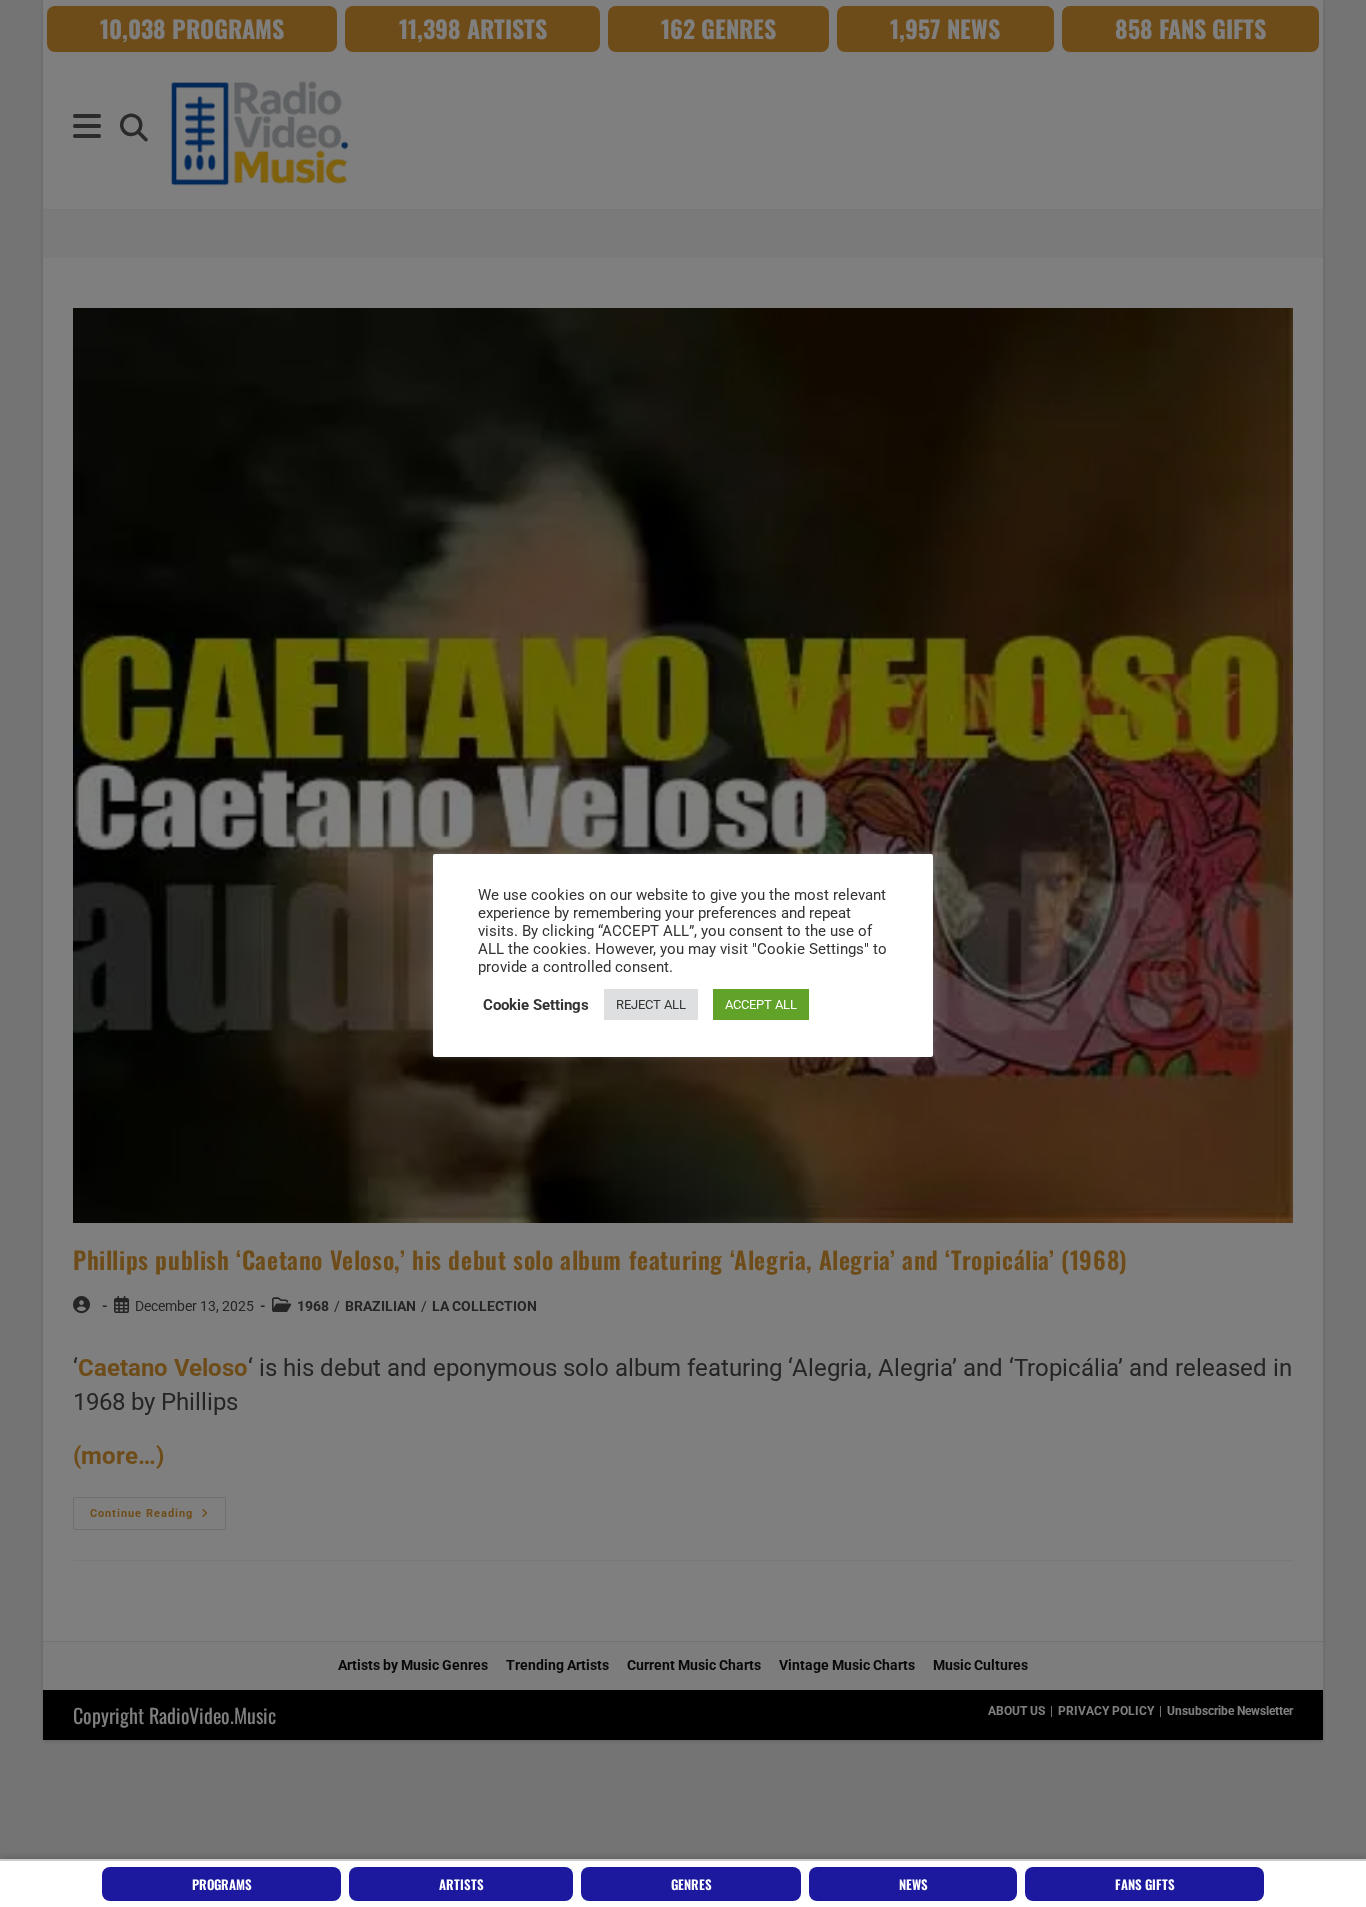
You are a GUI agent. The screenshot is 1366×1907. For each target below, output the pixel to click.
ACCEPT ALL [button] (761, 1004)
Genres (691, 1884)
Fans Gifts (1145, 1884)
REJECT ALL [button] (651, 1004)
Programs (222, 1884)
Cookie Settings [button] (536, 1005)
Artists (461, 1884)
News (913, 1884)
